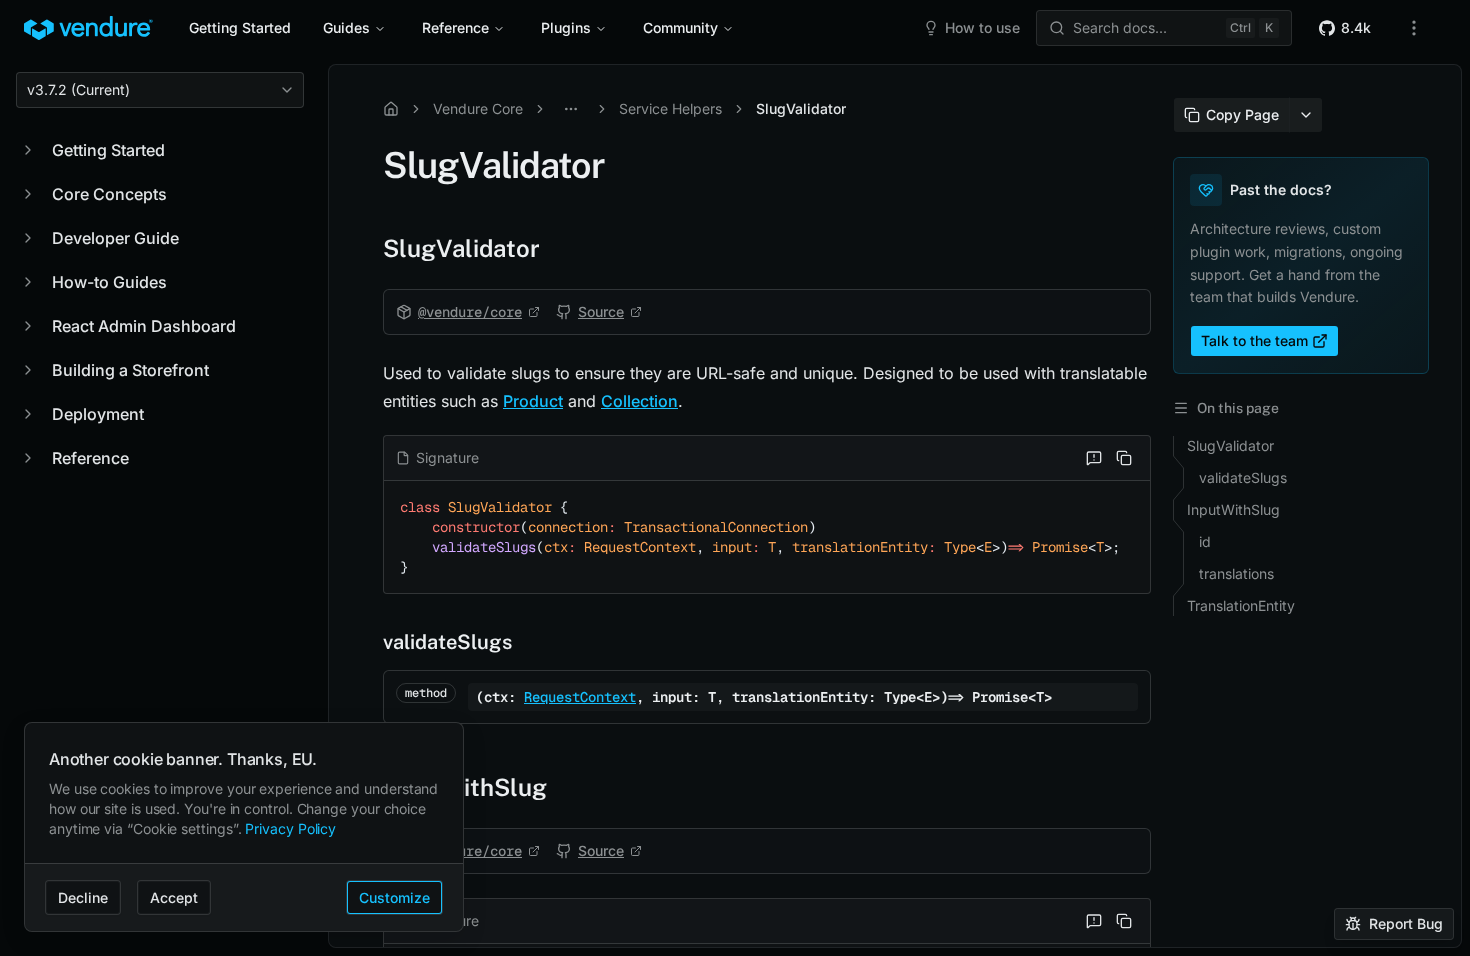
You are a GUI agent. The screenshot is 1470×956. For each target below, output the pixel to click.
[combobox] (160, 90)
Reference (455, 27)
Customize (394, 897)
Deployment (98, 414)
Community (680, 27)
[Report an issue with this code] (1094, 458)
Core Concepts (109, 194)
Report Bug (1406, 923)
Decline (83, 897)
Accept (174, 897)
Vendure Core (478, 108)
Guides (346, 27)
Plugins (566, 27)
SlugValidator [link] (801, 108)
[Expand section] (28, 150)
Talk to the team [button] (1254, 340)
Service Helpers (670, 108)
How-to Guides (109, 282)
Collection (639, 401)
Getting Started (240, 27)
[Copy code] (1124, 458)
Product (533, 401)
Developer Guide (115, 238)
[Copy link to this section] (363, 248)
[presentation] (895, 506)
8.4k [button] (1356, 27)
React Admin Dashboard (144, 326)
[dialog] (244, 827)
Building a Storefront (130, 370)
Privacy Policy (290, 828)
